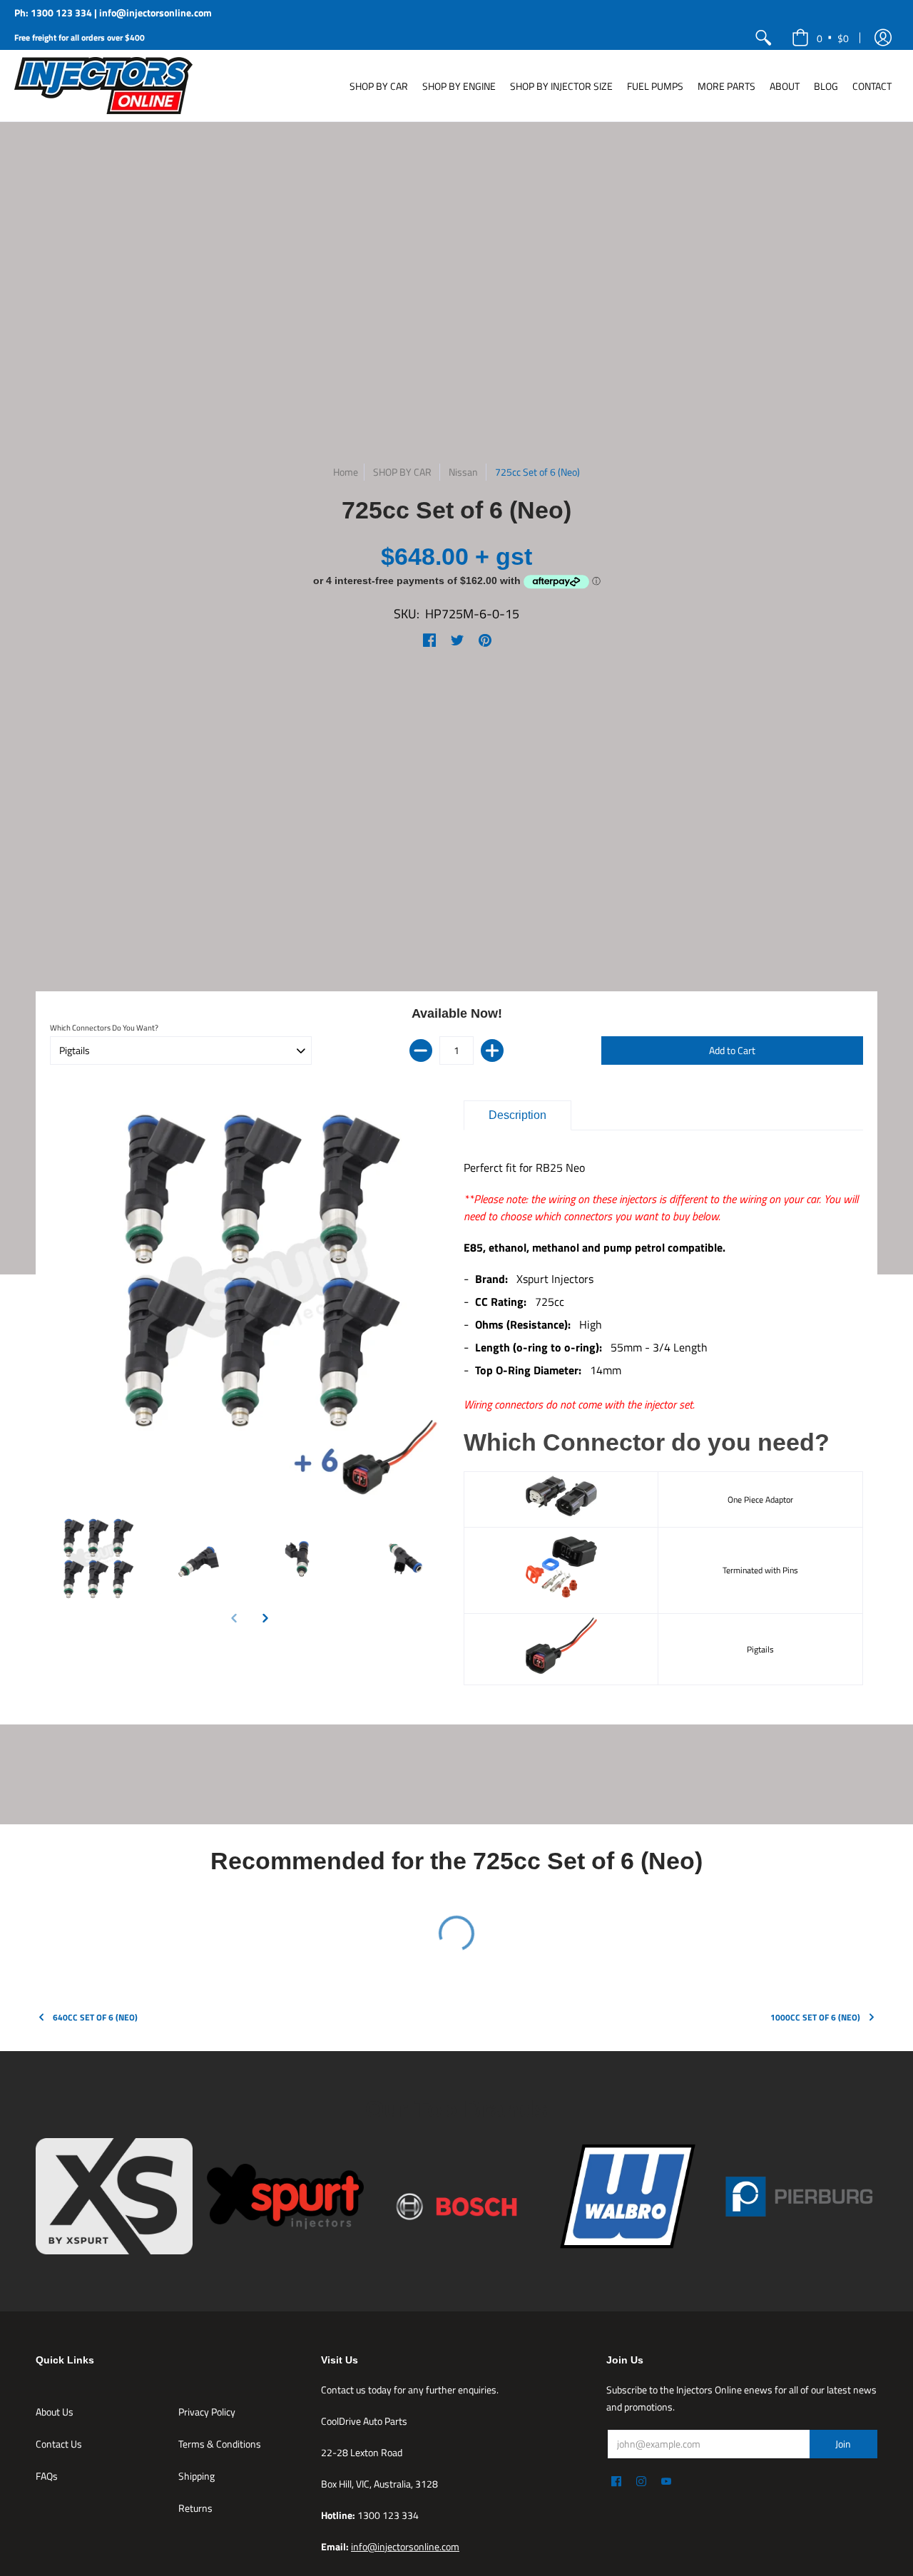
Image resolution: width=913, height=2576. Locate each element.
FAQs (47, 2476)
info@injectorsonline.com (405, 2546)
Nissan (463, 472)
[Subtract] (421, 1051)
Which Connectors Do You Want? (104, 1028)
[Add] (492, 1051)
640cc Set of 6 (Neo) (95, 2017)
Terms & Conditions (220, 2444)
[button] (883, 37)
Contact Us (59, 2444)
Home (346, 472)
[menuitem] (763, 37)
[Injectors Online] (103, 86)
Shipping (197, 2476)
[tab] (517, 1115)
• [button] (833, 37)
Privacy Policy (207, 2412)
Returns (195, 2508)
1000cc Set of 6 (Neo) (815, 2017)
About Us (55, 2412)
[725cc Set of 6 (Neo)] (95, 1559)
